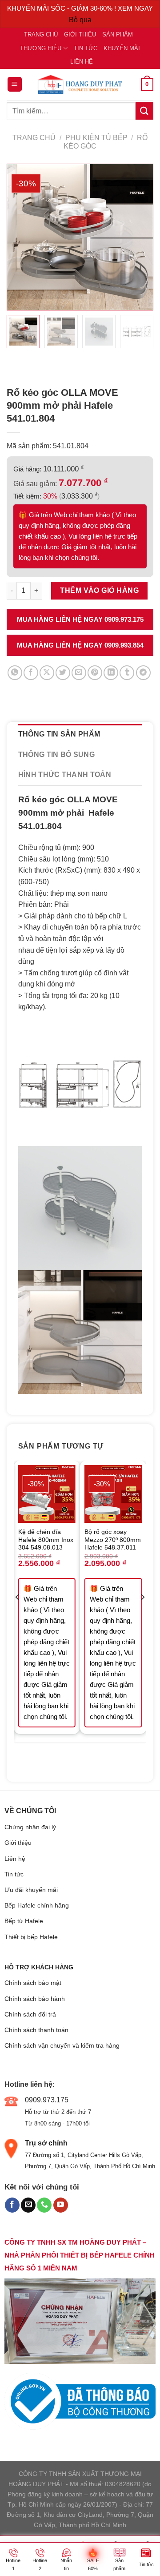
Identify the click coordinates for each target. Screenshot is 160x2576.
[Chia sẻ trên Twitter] (63, 673)
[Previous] (18, 1614)
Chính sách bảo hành (35, 1999)
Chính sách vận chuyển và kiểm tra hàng (62, 2045)
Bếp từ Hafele (24, 1921)
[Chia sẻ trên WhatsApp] (15, 673)
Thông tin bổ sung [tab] (56, 755)
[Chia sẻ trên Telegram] (143, 673)
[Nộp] (144, 111)
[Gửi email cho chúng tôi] (28, 2205)
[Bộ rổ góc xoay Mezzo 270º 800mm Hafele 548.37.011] (113, 1494)
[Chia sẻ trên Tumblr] (127, 673)
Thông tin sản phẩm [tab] (59, 734)
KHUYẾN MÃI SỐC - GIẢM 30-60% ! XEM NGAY (80, 8)
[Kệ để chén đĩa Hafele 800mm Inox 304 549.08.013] (47, 1494)
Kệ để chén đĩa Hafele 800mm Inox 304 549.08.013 (46, 1540)
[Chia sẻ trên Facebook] (31, 673)
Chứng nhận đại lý (30, 1827)
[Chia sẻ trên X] (47, 673)
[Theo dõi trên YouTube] (61, 2205)
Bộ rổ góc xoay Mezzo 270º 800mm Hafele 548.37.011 (113, 1540)
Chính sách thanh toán (36, 2030)
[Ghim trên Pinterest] (95, 673)
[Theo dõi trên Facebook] (12, 2205)
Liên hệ (82, 62)
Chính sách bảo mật (33, 1983)
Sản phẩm (118, 34)
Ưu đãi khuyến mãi (31, 1890)
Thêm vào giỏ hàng (99, 590)
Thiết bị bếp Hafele (31, 1937)
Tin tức (86, 48)
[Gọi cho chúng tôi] (44, 2205)
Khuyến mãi (122, 48)
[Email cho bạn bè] (79, 673)
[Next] (142, 1614)
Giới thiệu (80, 34)
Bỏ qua (80, 20)
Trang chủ (41, 34)
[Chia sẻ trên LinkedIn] (111, 673)
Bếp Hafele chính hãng (37, 1905)
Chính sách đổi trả (30, 2014)
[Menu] (15, 84)
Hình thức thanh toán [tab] (65, 775)
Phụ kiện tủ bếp (96, 138)
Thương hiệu (41, 48)
